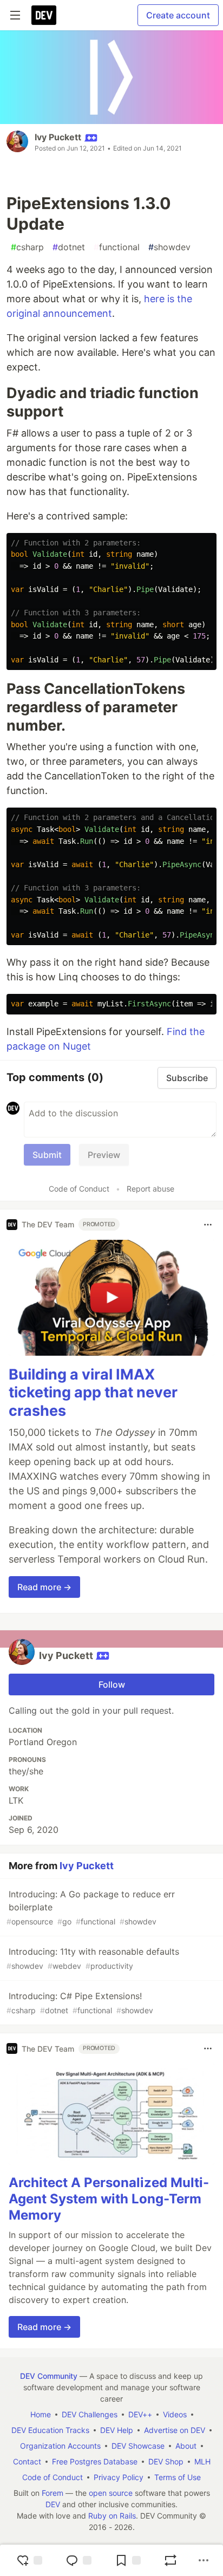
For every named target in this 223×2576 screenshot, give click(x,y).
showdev (169, 247)
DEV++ (140, 2414)
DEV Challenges (90, 2414)
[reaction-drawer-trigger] (29, 2560)
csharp (27, 247)
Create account (178, 15)
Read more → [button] (44, 1587)
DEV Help (117, 2430)
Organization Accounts (60, 2446)
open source (111, 2493)
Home (41, 2414)
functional (117, 247)
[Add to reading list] (128, 2560)
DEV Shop (166, 2461)
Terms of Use (178, 2477)
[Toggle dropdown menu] (208, 1225)
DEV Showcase (138, 2446)
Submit (47, 1155)
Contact (27, 2461)
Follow (112, 1684)
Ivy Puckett (58, 137)
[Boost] (170, 2560)
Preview (104, 1155)
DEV (53, 2504)
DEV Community (49, 2376)
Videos (175, 2414)
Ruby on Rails (112, 2516)
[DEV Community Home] (44, 15)
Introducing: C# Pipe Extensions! (80, 2003)
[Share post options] (204, 2560)
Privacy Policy (119, 2477)
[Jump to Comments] (78, 2560)
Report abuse (150, 1189)
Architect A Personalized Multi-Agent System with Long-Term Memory (109, 2199)
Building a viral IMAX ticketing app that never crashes (93, 1393)
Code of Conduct (79, 1189)
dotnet (69, 247)
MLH (202, 2461)
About (186, 2446)
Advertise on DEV (175, 2430)
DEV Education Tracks (50, 2430)
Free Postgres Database (95, 2461)
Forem (53, 2493)
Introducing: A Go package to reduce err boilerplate (91, 1907)
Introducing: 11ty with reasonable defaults (93, 1958)
